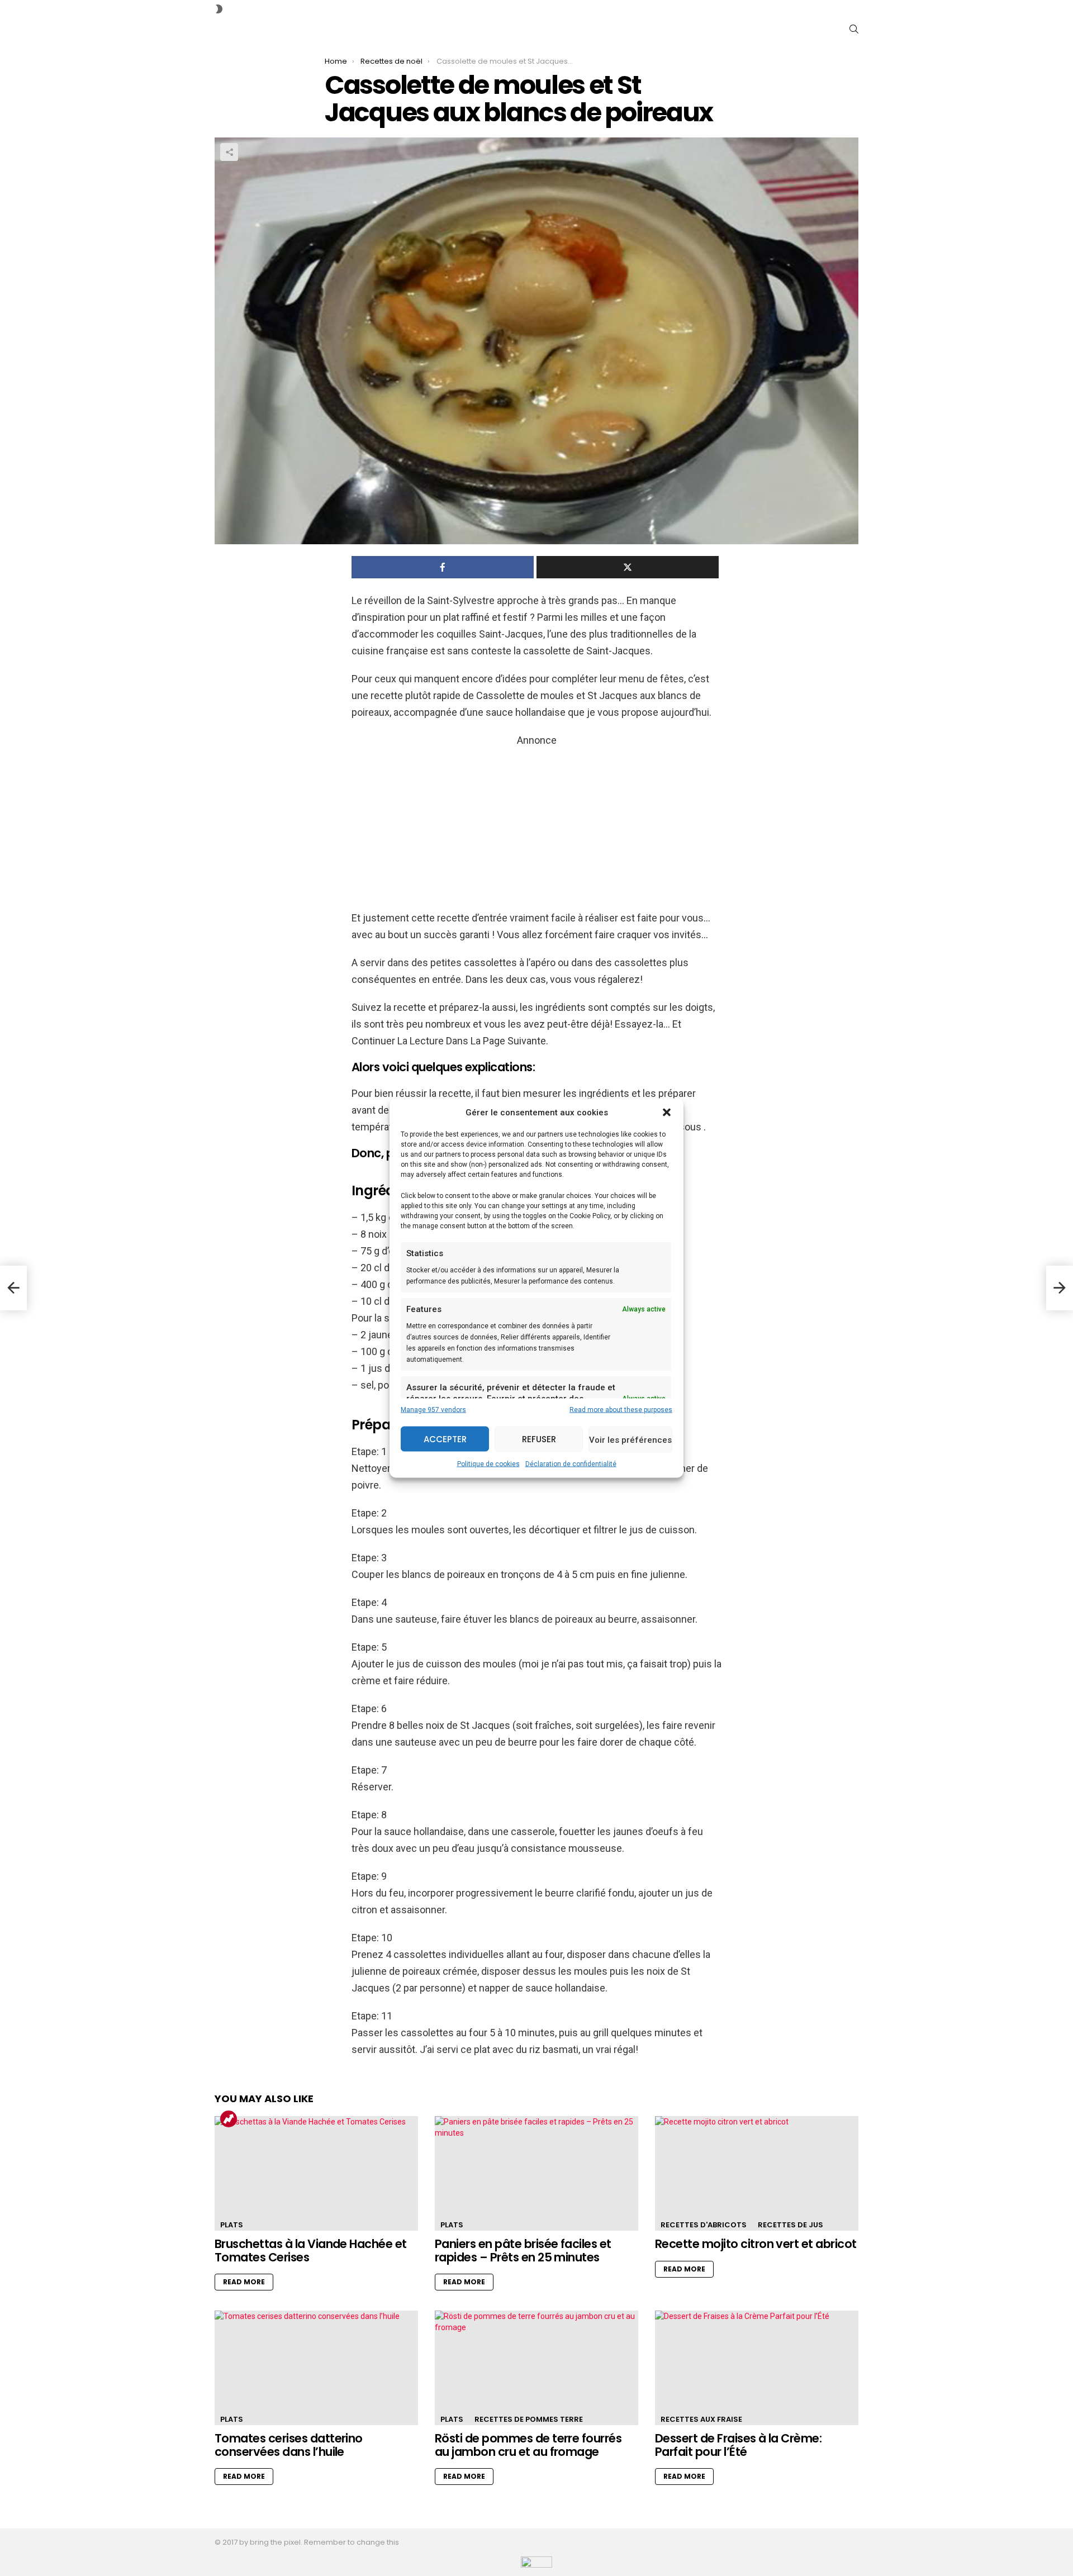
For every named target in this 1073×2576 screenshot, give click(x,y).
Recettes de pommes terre (529, 2419)
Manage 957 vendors (433, 1410)
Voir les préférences (630, 1439)
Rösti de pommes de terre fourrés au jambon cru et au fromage (528, 2445)
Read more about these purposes (621, 1410)
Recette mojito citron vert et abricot (756, 2244)
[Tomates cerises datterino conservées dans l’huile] (316, 2368)
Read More (244, 2282)
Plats (232, 2225)
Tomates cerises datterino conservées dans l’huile (289, 2445)
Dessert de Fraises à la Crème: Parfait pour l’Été (738, 2445)
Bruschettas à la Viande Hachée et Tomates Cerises (311, 2251)
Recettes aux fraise (701, 2419)
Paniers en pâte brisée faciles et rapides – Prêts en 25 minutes (523, 2251)
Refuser (539, 1439)
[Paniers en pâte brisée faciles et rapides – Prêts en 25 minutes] (536, 2173)
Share (229, 152)
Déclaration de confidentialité (571, 1464)
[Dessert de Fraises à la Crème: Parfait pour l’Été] (757, 2368)
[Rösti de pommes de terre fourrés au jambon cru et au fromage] (536, 2368)
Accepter (445, 1439)
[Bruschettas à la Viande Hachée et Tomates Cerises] (316, 2173)
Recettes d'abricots (704, 2225)
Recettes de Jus (790, 2225)
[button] (667, 1113)
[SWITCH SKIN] (219, 9)
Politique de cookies (488, 1464)
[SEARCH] (854, 29)
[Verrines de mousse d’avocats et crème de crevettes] (13, 1288)
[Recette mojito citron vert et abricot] (757, 2173)
